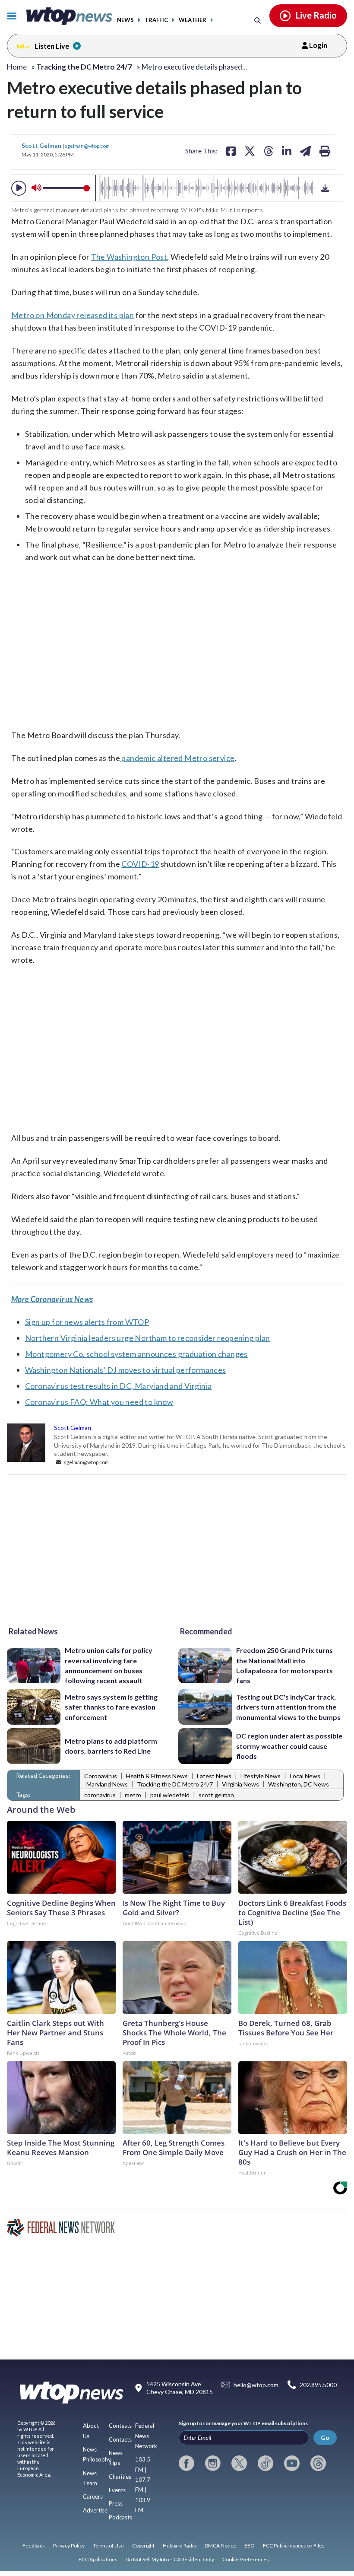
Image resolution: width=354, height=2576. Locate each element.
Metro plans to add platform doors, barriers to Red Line (111, 1746)
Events (117, 2490)
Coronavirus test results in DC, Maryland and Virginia (118, 1386)
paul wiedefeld (170, 1795)
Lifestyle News (261, 1776)
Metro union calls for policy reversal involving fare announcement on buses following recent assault (109, 1665)
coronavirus (100, 1795)
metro (133, 1795)
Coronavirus (101, 1776)
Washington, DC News (299, 1784)
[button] (19, 188)
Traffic (156, 20)
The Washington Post (129, 257)
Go (325, 2437)
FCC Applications (98, 2559)
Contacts (120, 2439)
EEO (250, 2546)
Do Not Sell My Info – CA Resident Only (170, 2559)
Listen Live (52, 46)
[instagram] (213, 2463)
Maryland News (107, 1784)
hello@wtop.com (256, 2385)
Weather (193, 20)
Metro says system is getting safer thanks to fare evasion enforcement (111, 1707)
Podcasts (120, 2517)
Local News (305, 1776)
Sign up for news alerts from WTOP (87, 1322)
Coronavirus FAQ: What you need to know (99, 1402)
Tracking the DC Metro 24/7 (175, 1784)
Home (17, 67)
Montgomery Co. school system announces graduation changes (136, 1354)
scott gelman (216, 1795)
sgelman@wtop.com (87, 146)
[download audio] (325, 188)
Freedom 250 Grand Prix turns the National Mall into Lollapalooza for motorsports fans (284, 1665)
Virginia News (240, 1784)
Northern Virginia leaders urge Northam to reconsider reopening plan (148, 1338)
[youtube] (292, 2463)
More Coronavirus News (52, 1299)
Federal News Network (146, 2436)
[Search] (258, 20)
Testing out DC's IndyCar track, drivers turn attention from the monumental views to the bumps (288, 1707)
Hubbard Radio (180, 2546)
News (125, 20)
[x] (239, 2463)
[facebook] (186, 2463)
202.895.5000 (318, 2385)
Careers (93, 2496)
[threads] (318, 2463)
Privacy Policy (69, 2546)
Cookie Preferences (246, 2559)
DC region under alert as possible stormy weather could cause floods (289, 1746)
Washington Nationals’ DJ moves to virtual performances (126, 1370)
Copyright (143, 2546)
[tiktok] (265, 2463)
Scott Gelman (42, 145)
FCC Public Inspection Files (294, 2546)
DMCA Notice (220, 2546)
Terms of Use (108, 2546)
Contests (120, 2426)
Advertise (95, 2510)
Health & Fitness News (157, 1776)
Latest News (214, 1776)
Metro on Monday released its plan (73, 315)
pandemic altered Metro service (177, 758)
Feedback (34, 2546)
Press (116, 2503)
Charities (120, 2477)
